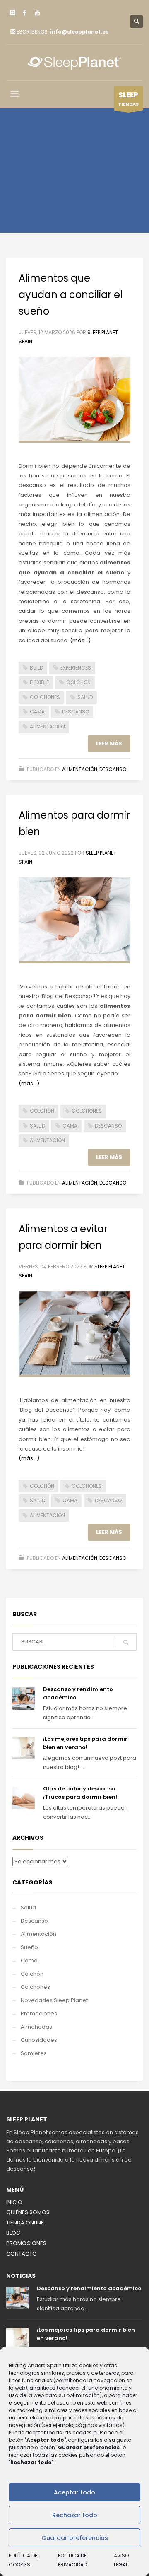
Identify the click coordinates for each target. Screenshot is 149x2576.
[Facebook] (25, 12)
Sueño (29, 1947)
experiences (76, 668)
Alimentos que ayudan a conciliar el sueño (71, 295)
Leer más (109, 743)
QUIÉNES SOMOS (28, 2212)
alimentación (47, 727)
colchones (45, 697)
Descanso (113, 769)
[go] (126, 1642)
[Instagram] (12, 12)
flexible (39, 682)
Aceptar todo (74, 2492)
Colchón (32, 1974)
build (36, 668)
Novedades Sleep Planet (54, 2000)
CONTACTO (22, 2254)
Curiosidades (39, 2040)
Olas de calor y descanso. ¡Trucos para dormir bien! (80, 1793)
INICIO (14, 2202)
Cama (29, 1960)
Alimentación (80, 769)
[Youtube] (37, 12)
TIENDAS (128, 99)
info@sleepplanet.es (79, 32)
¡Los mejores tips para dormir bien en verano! (85, 1743)
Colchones (35, 1987)
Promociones (39, 2013)
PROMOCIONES (26, 2243)
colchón (78, 682)
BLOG (13, 2233)
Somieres (34, 2053)
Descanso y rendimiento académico (89, 2288)
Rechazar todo (75, 2515)
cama (37, 712)
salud (85, 697)
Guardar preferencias (75, 2538)
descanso (76, 712)
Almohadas (36, 2027)
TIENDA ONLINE (25, 2223)
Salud (28, 1907)
